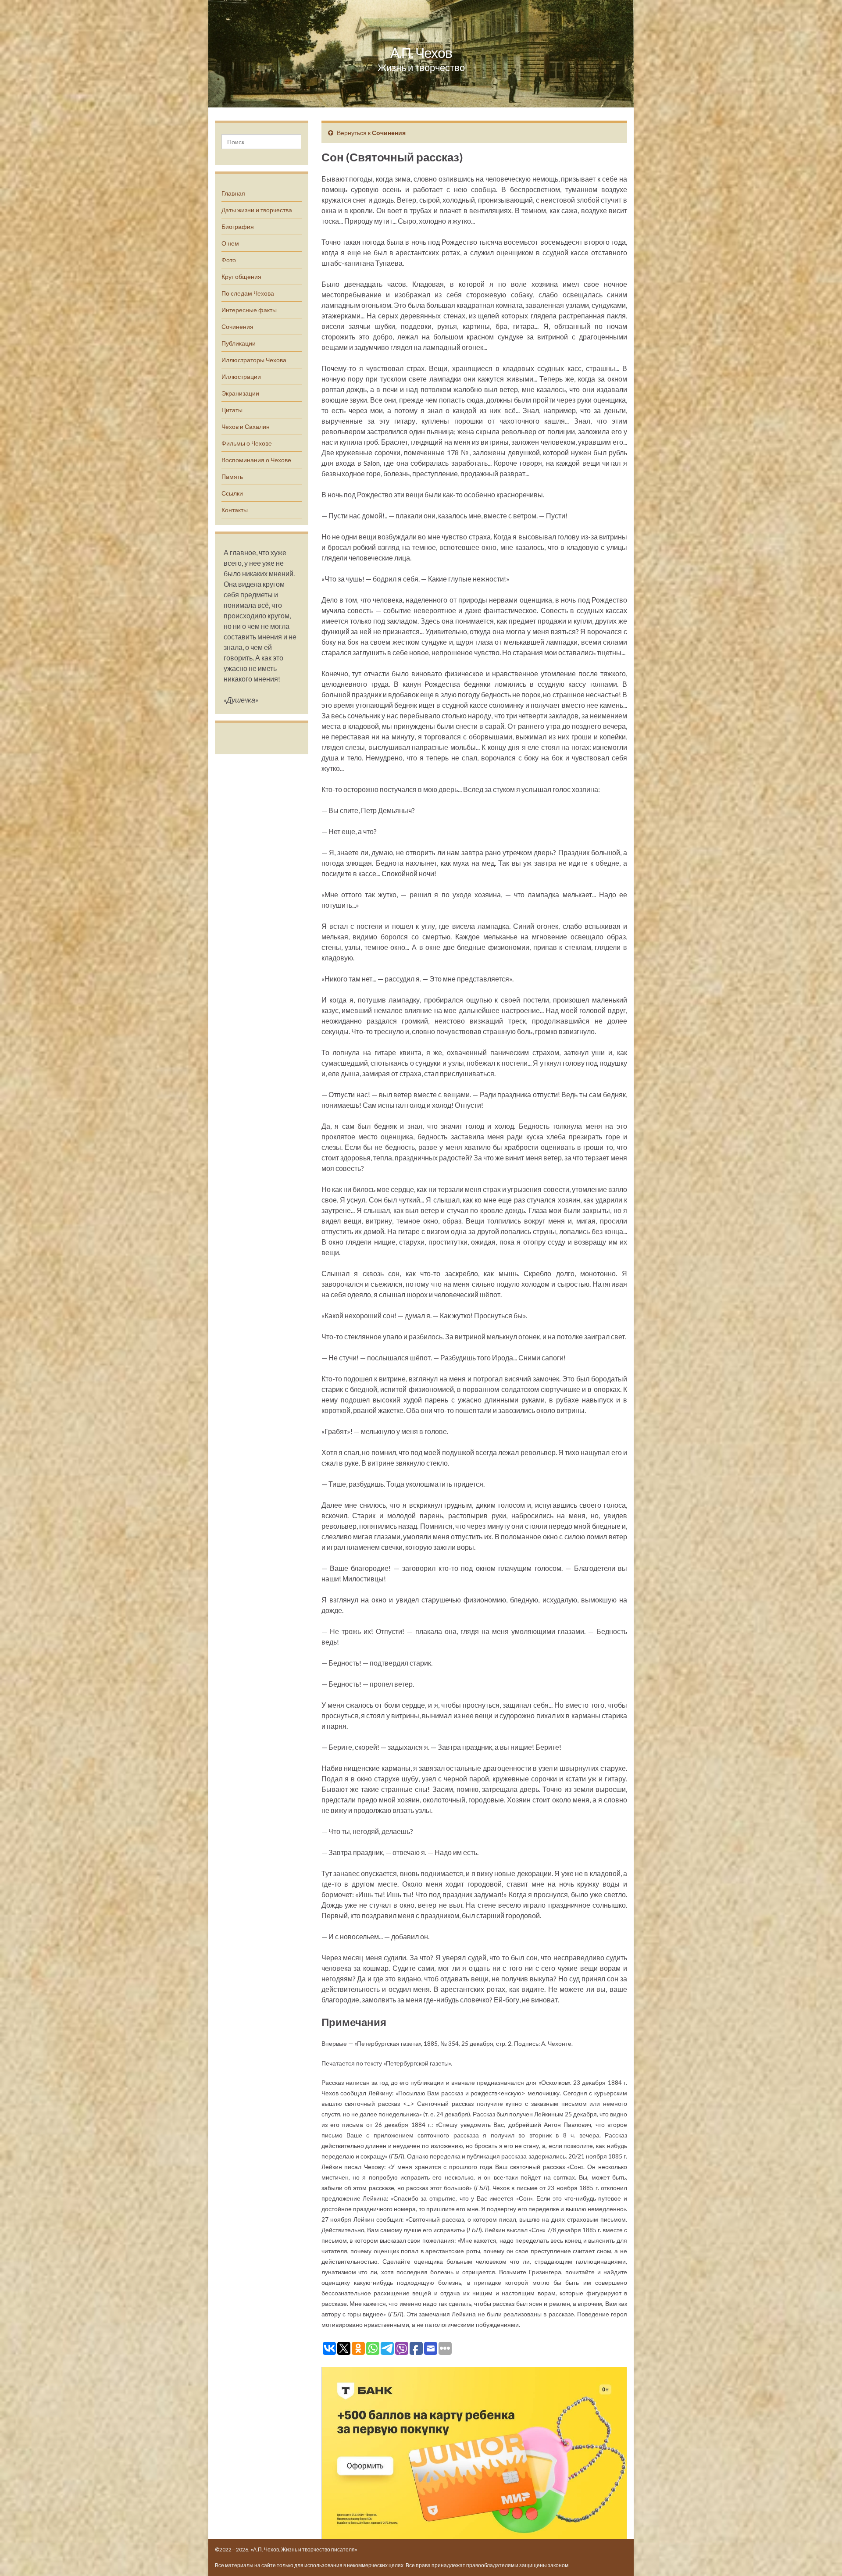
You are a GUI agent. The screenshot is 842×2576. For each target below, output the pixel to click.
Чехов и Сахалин (246, 426)
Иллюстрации (241, 376)
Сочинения (237, 326)
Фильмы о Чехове (247, 443)
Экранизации (240, 393)
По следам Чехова (248, 293)
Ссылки (232, 493)
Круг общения (241, 277)
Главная (233, 193)
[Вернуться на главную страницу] (421, 54)
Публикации (239, 343)
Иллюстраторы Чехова (254, 360)
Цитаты (232, 410)
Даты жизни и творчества (257, 210)
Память (232, 476)
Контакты (235, 510)
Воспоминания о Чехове (256, 460)
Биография (238, 227)
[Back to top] (822, 2556)
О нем (230, 243)
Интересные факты (249, 310)
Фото (229, 260)
